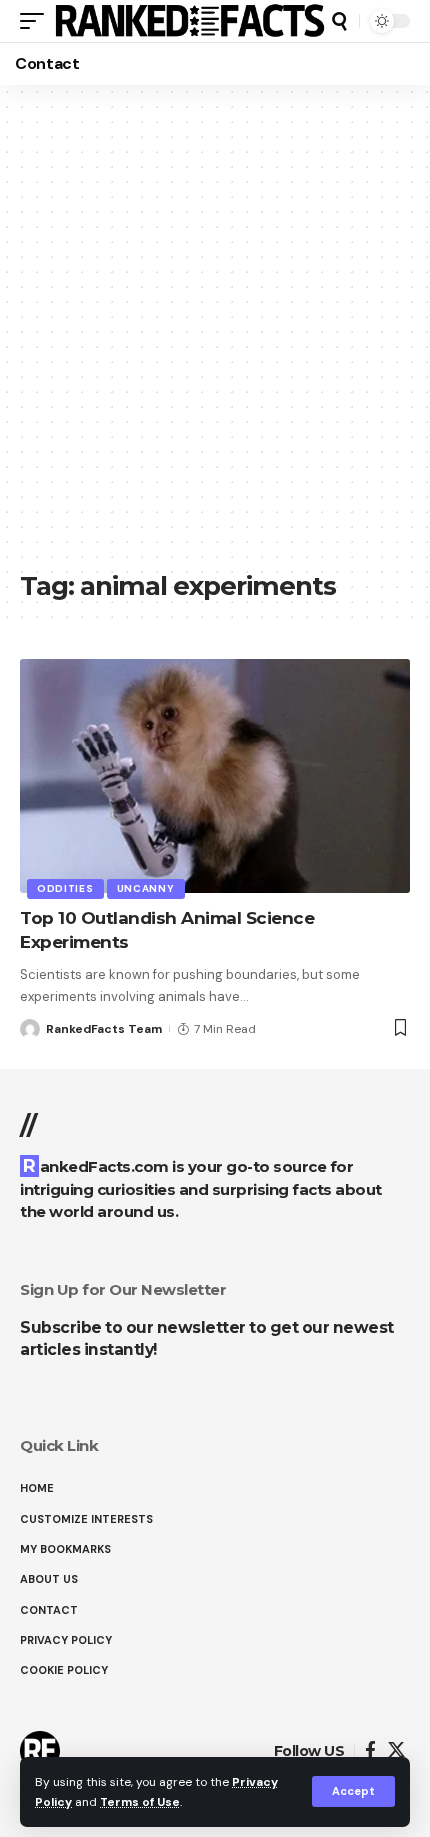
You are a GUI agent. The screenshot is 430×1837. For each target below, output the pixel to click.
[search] (339, 21)
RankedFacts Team (104, 1029)
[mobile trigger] (37, 21)
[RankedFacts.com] (189, 21)
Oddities (65, 888)
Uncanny (146, 888)
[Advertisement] (215, 335)
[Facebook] (370, 1750)
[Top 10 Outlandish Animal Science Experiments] (215, 776)
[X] (396, 1750)
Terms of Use (140, 1802)
